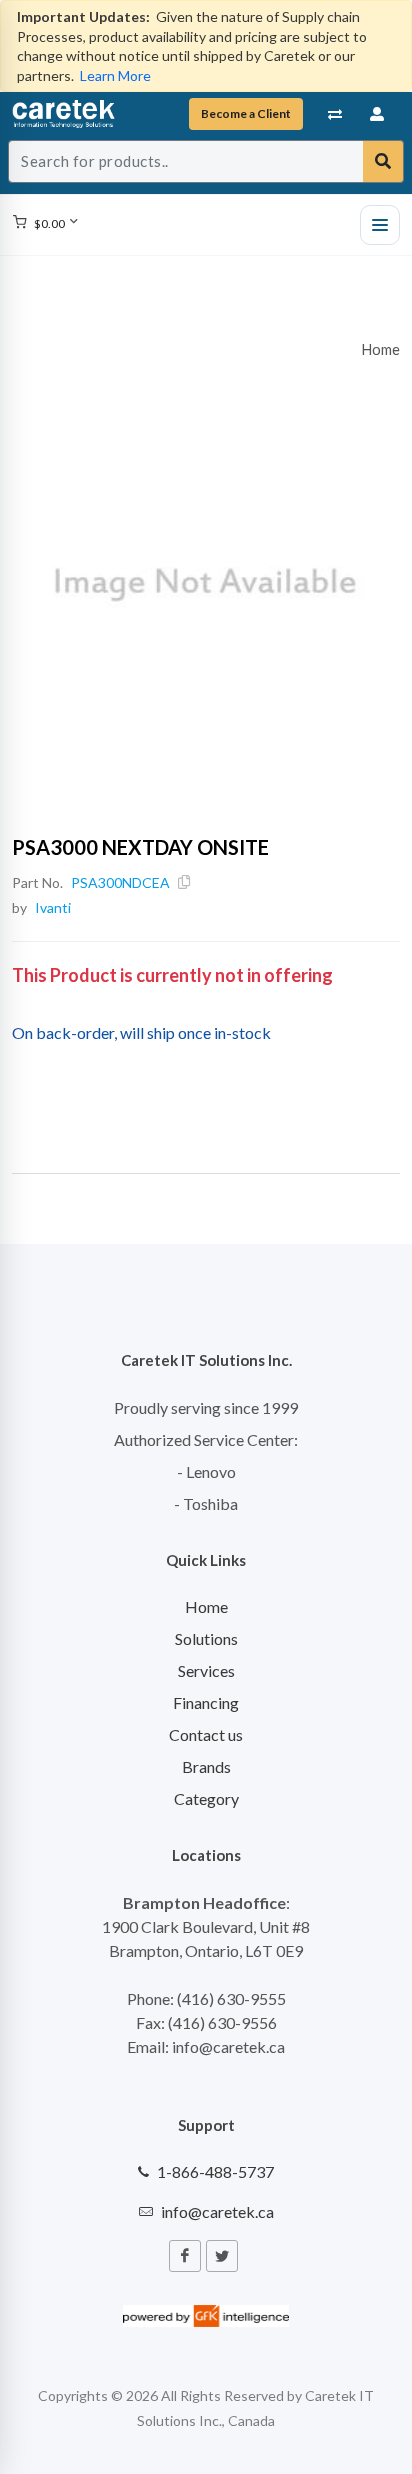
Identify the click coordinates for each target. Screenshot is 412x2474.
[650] (206, 585)
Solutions (206, 1638)
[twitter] (222, 2256)
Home (381, 349)
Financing (206, 1702)
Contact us (206, 1734)
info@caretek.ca (217, 2211)
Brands (206, 1766)
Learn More (115, 75)
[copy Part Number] (184, 882)
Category (206, 1798)
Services (206, 1670)
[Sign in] (378, 114)
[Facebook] (185, 2256)
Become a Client (246, 113)
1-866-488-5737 (215, 2171)
